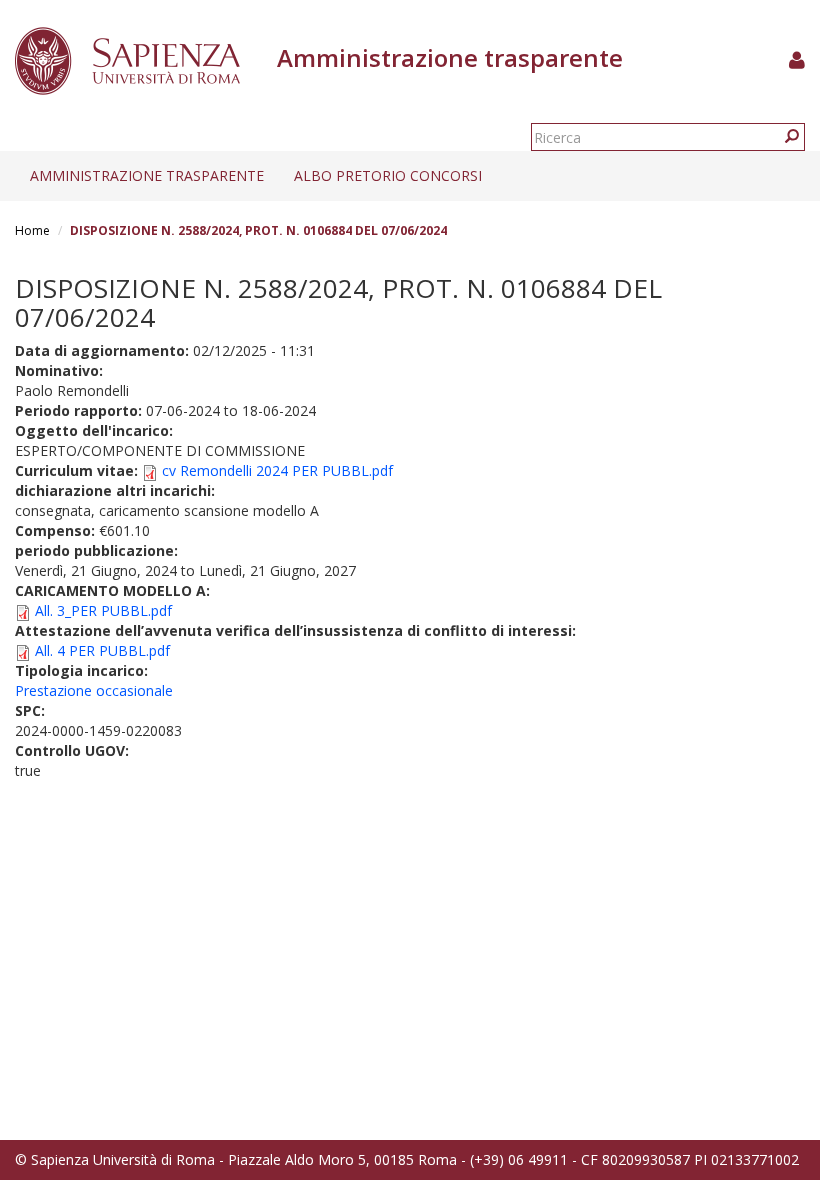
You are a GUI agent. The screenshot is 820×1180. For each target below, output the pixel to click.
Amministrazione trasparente (147, 175)
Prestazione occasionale (94, 690)
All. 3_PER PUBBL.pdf (103, 610)
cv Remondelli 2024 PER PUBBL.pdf (277, 470)
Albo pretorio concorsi (388, 175)
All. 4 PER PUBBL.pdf (102, 650)
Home (32, 230)
